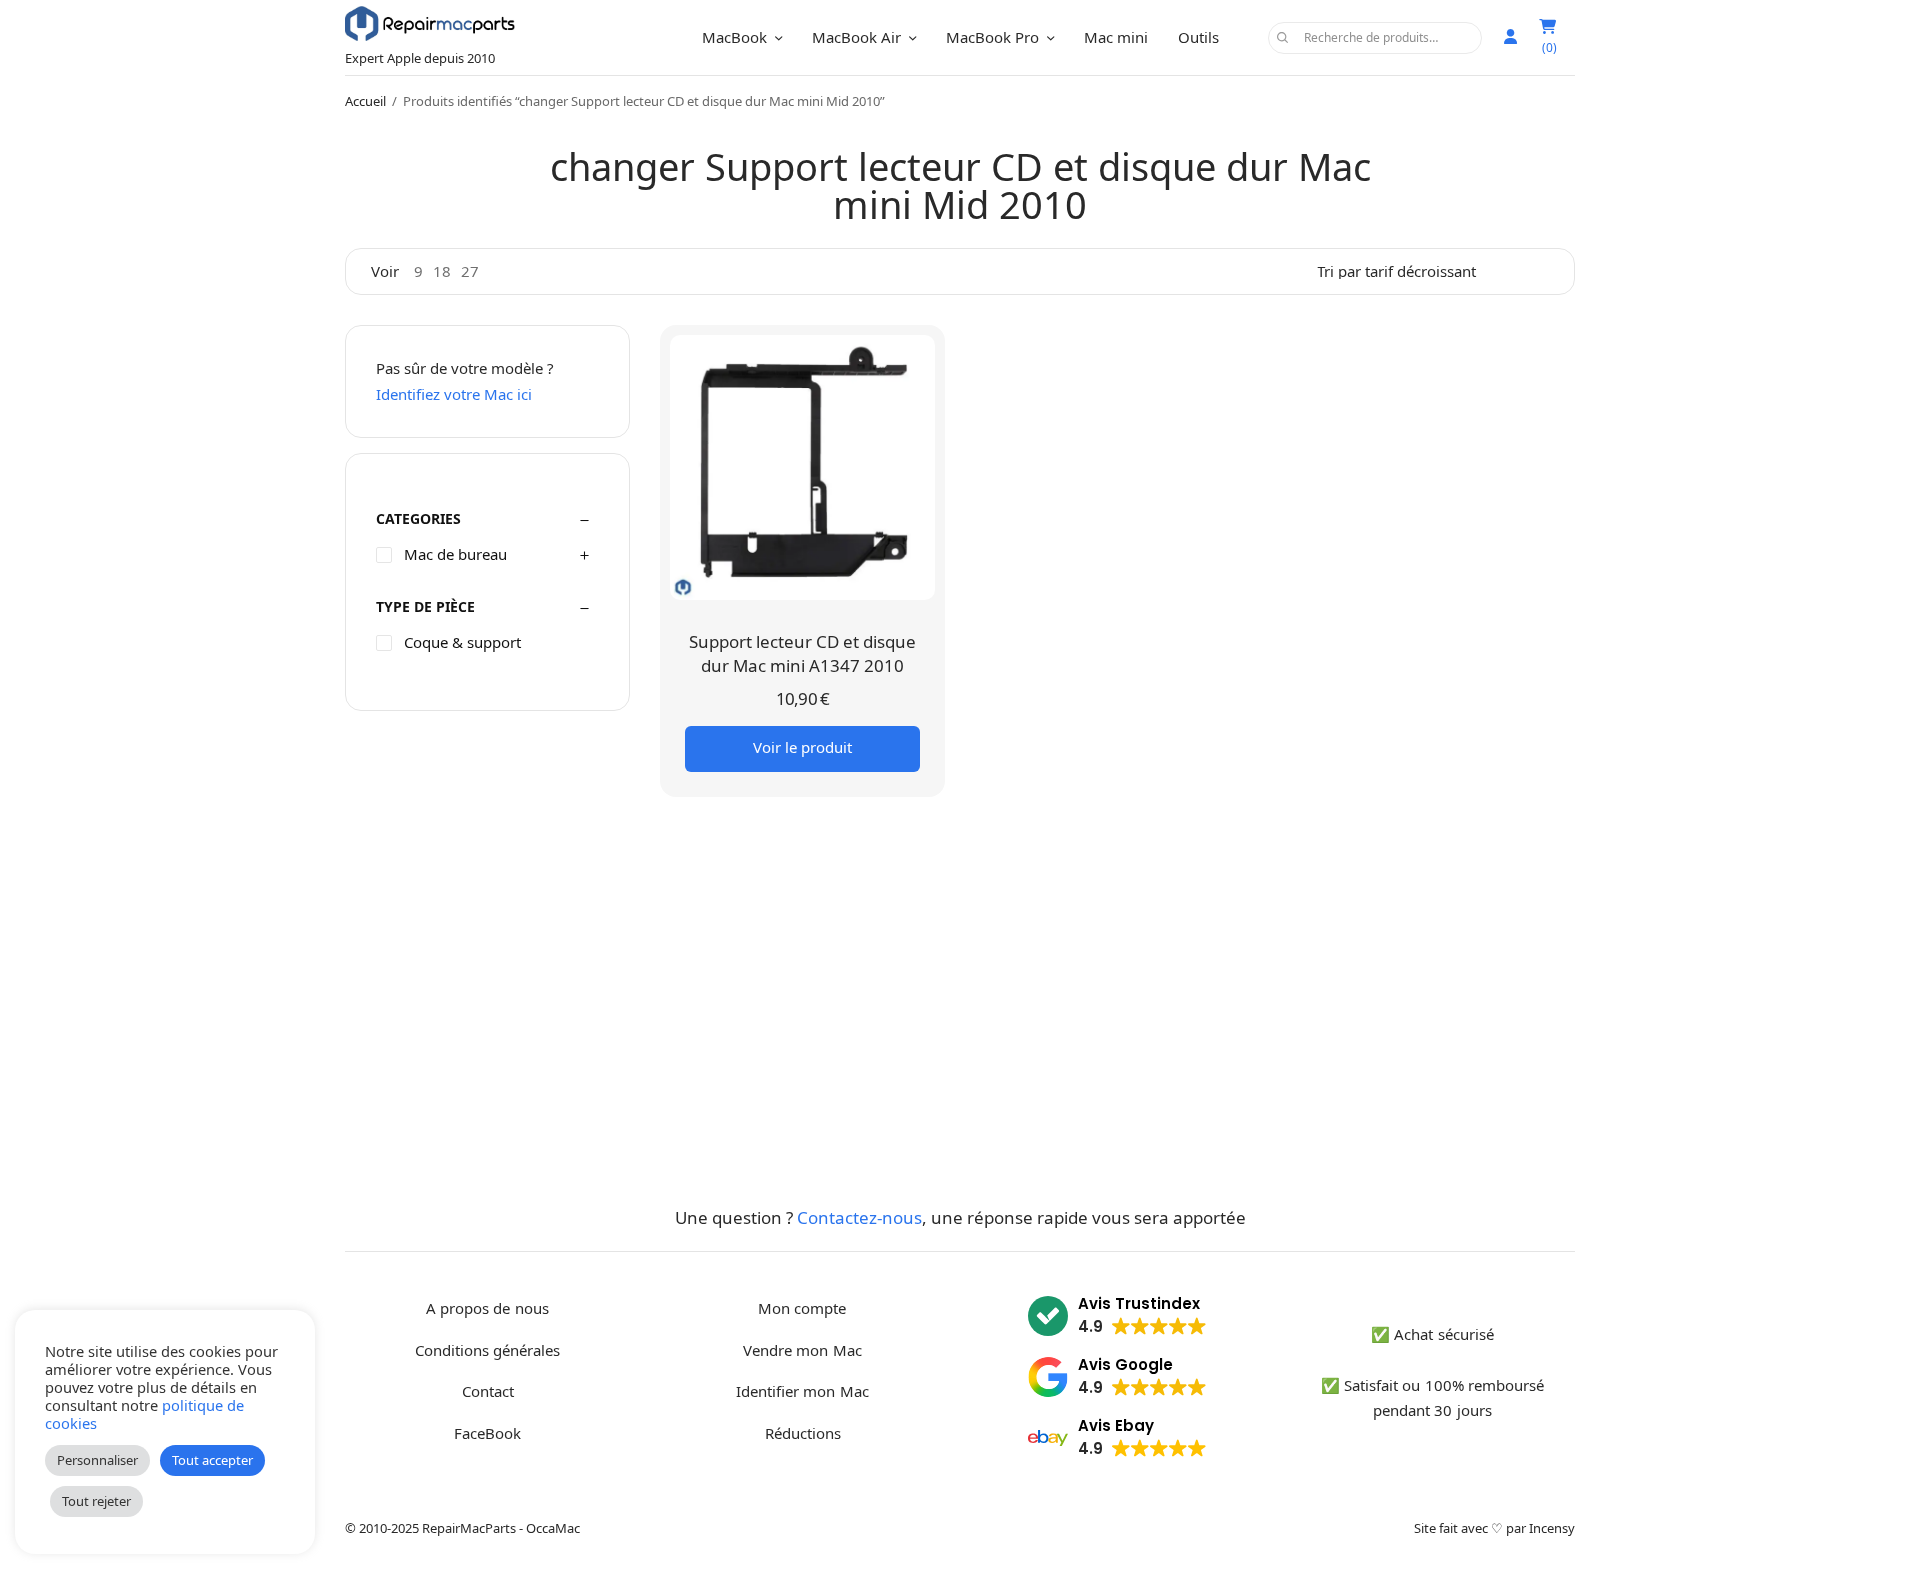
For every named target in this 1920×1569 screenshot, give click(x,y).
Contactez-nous (859, 1217)
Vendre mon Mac (802, 1350)
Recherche (1283, 38)
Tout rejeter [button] (96, 1501)
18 (442, 271)
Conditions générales (487, 1350)
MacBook (734, 37)
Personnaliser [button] (97, 1460)
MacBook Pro (992, 37)
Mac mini (1116, 37)
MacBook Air (856, 37)
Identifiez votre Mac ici (454, 394)
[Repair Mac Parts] (430, 23)
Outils (1198, 37)
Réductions (803, 1433)
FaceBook (487, 1433)
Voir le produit (802, 747)
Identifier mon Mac (802, 1391)
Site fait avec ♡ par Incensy (1494, 1528)
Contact (488, 1391)
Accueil (365, 101)
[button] (1117, 1318)
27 (470, 271)
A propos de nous (487, 1308)
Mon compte (802, 1308)
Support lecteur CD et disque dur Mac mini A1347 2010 (802, 653)
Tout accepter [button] (212, 1460)
